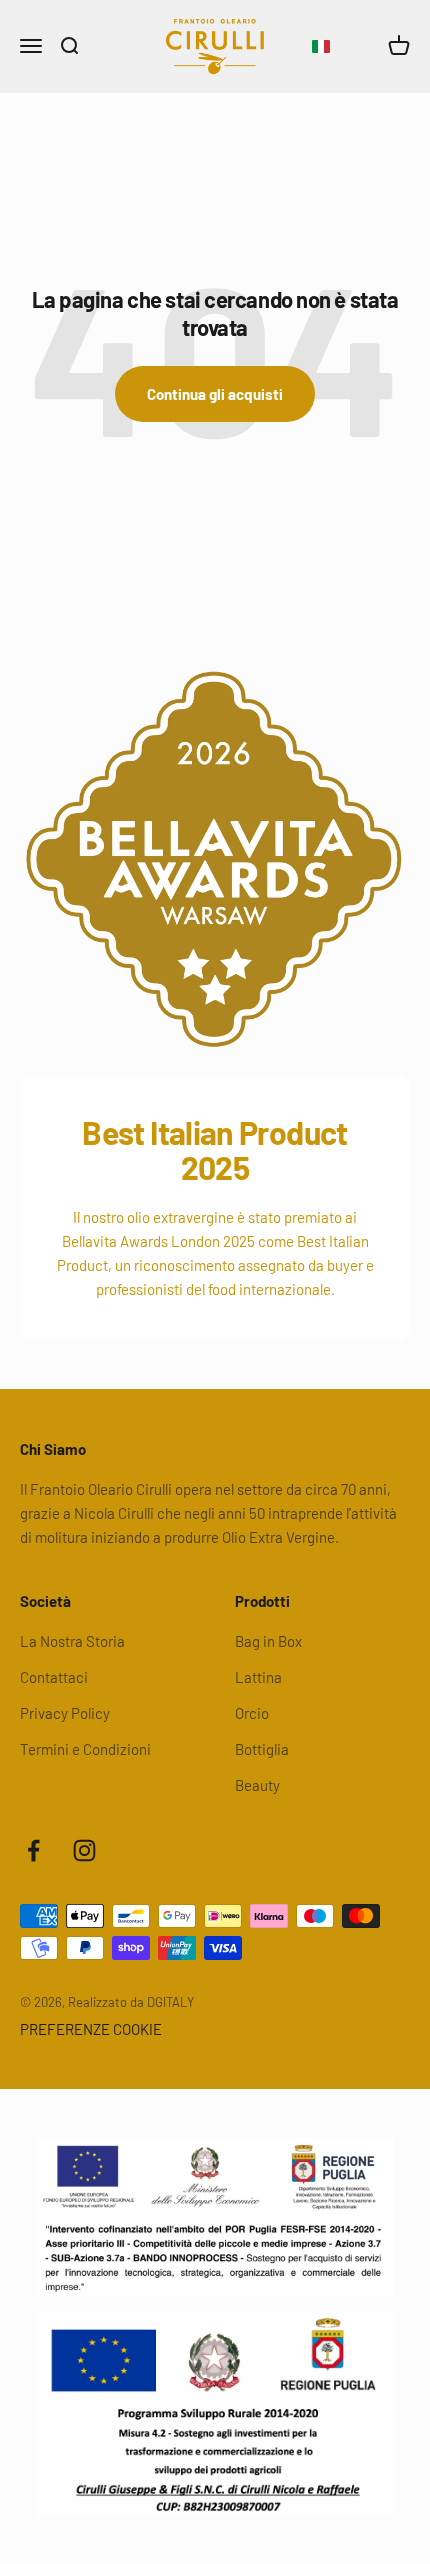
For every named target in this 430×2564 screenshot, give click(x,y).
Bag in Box (268, 1641)
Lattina (258, 1677)
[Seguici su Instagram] (84, 1850)
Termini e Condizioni (85, 1749)
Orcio (252, 1713)
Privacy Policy (65, 1713)
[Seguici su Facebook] (33, 1850)
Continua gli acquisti (215, 394)
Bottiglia (262, 1749)
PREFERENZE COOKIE (91, 2029)
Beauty (257, 1785)
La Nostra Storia (72, 1641)
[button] (321, 47)
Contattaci (54, 1677)
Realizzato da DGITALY (131, 2002)
